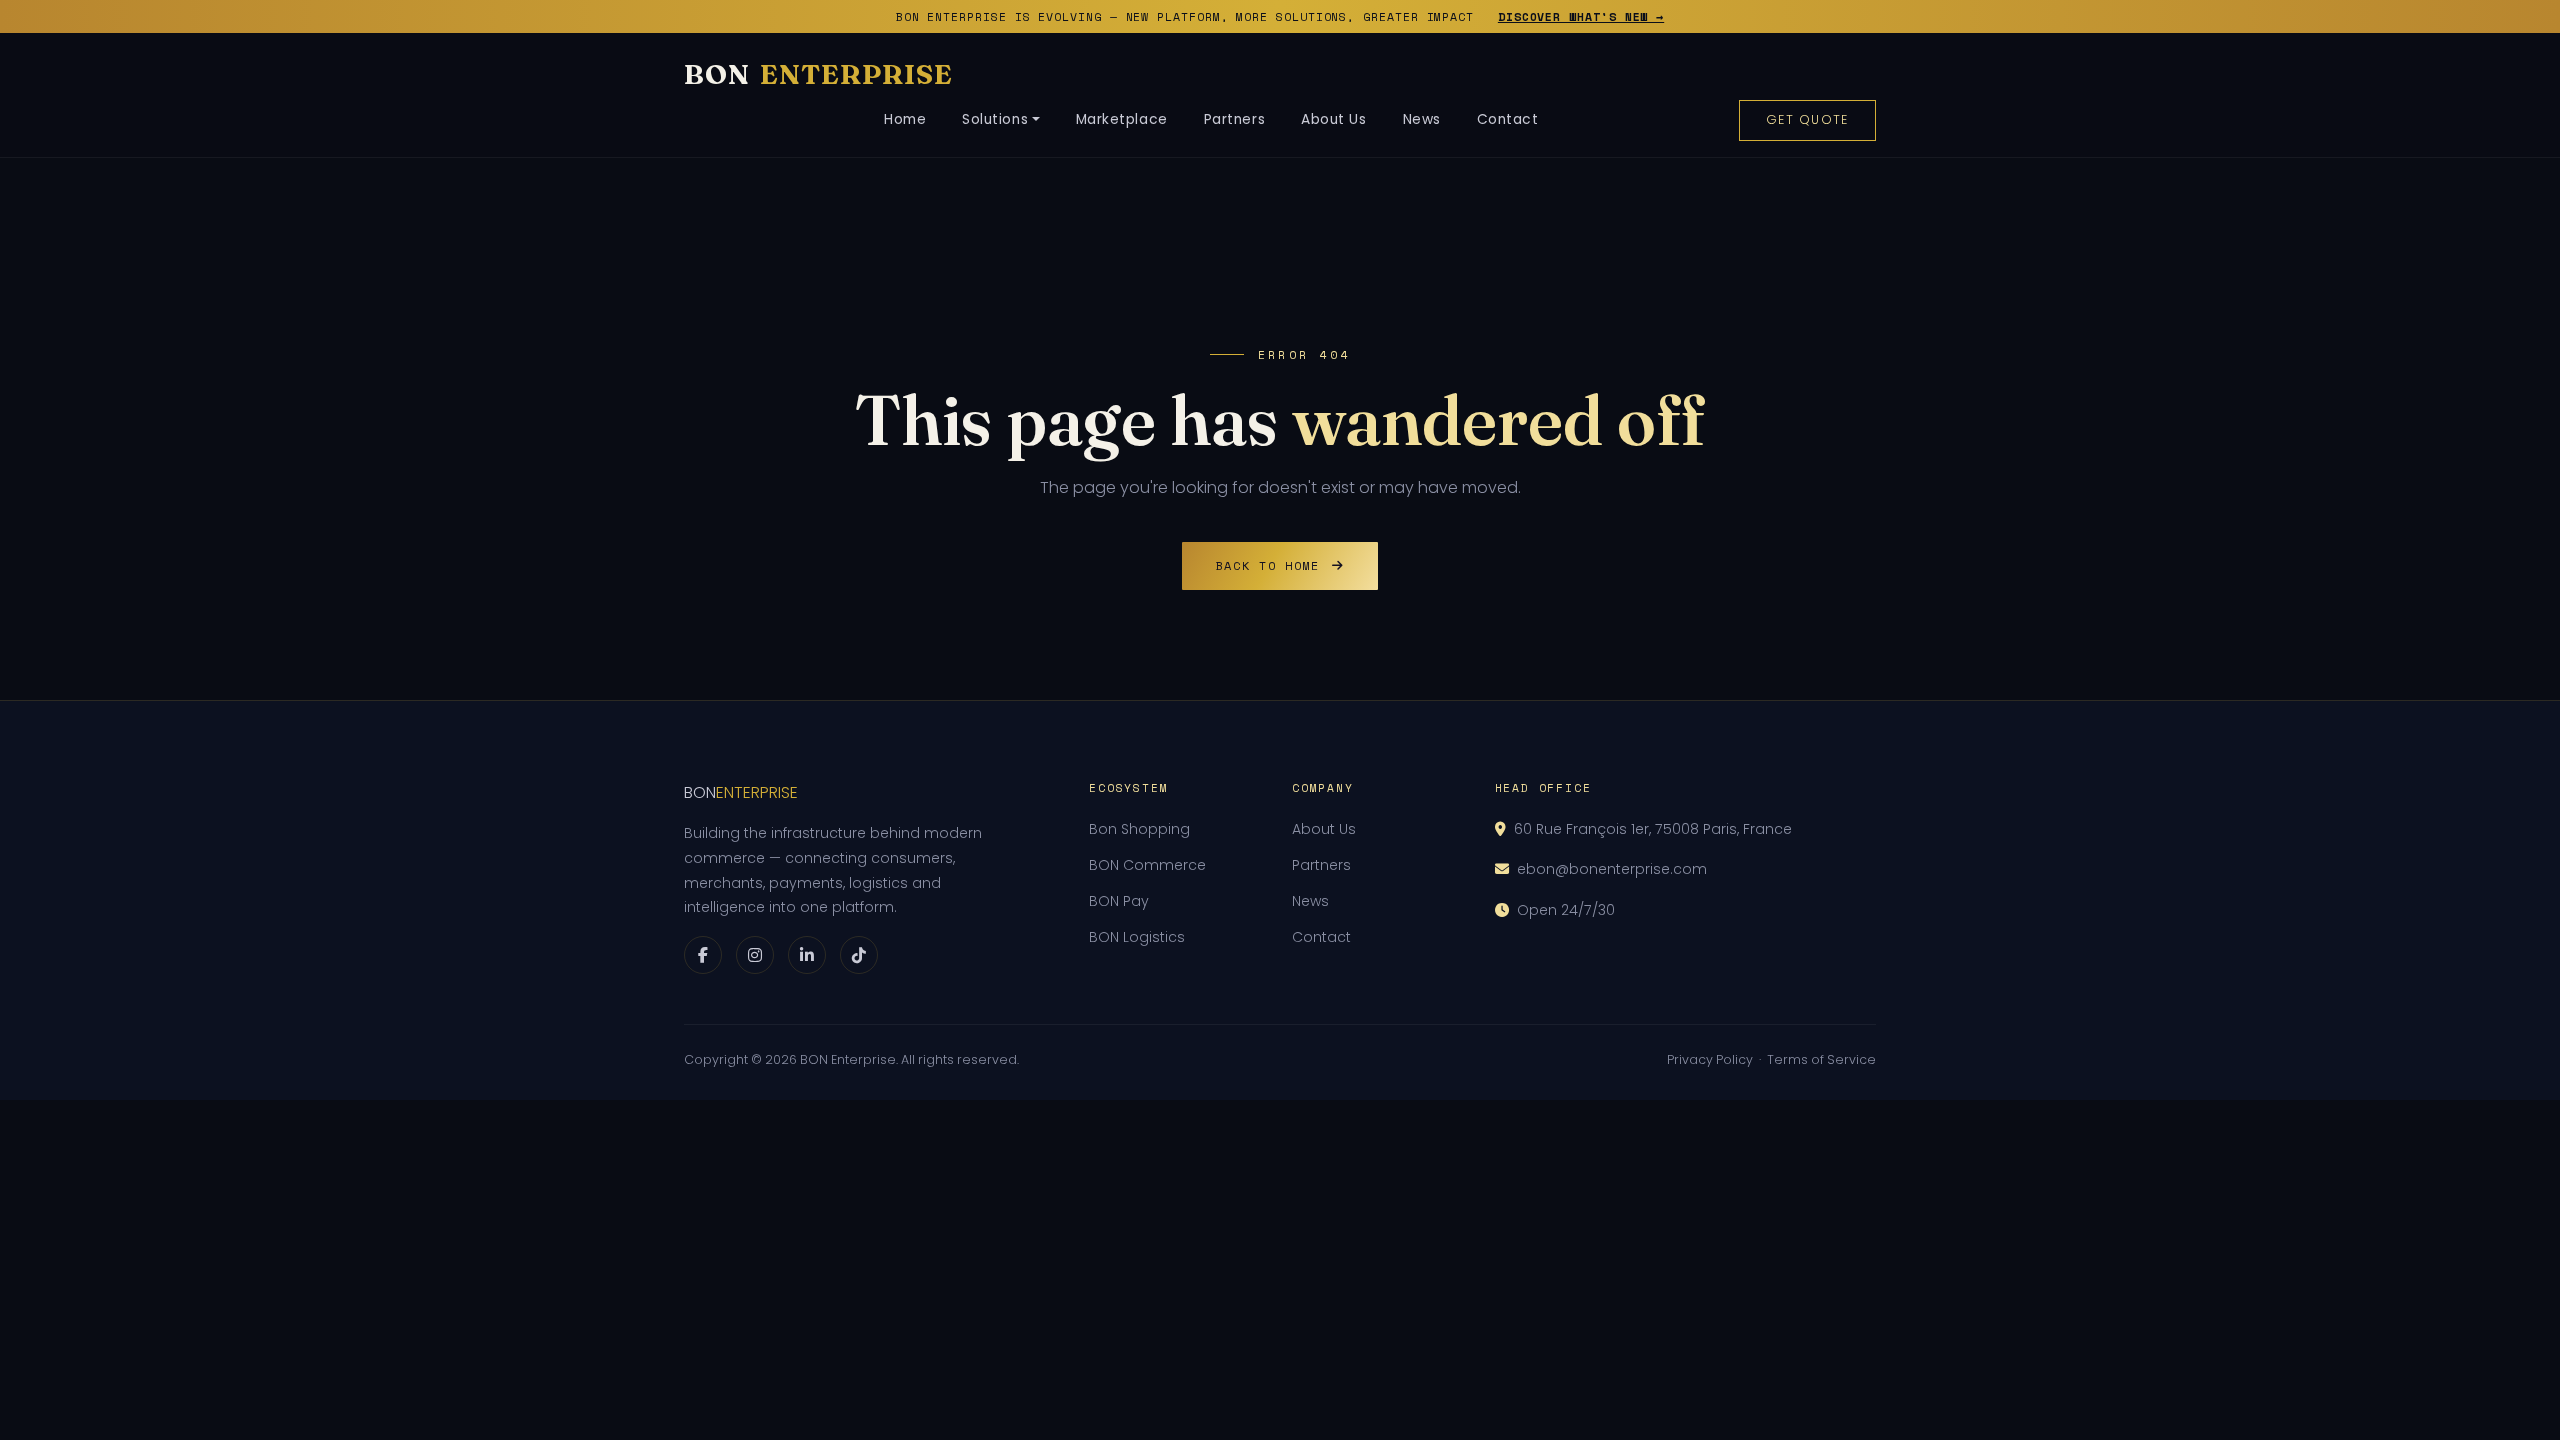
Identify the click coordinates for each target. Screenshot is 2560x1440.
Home (905, 119)
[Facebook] (703, 955)
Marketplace (1122, 119)
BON (818, 74)
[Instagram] (755, 955)
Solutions (995, 119)
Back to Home (1268, 565)
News (1422, 119)
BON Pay (1119, 901)
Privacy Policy (1710, 1059)
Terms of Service (1821, 1059)
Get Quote (1807, 119)
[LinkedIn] (807, 955)
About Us (1333, 119)
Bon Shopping (1139, 829)
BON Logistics (1137, 937)
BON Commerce (1147, 865)
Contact (1508, 119)
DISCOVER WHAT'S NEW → (1581, 16)
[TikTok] (859, 955)
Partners (1234, 119)
